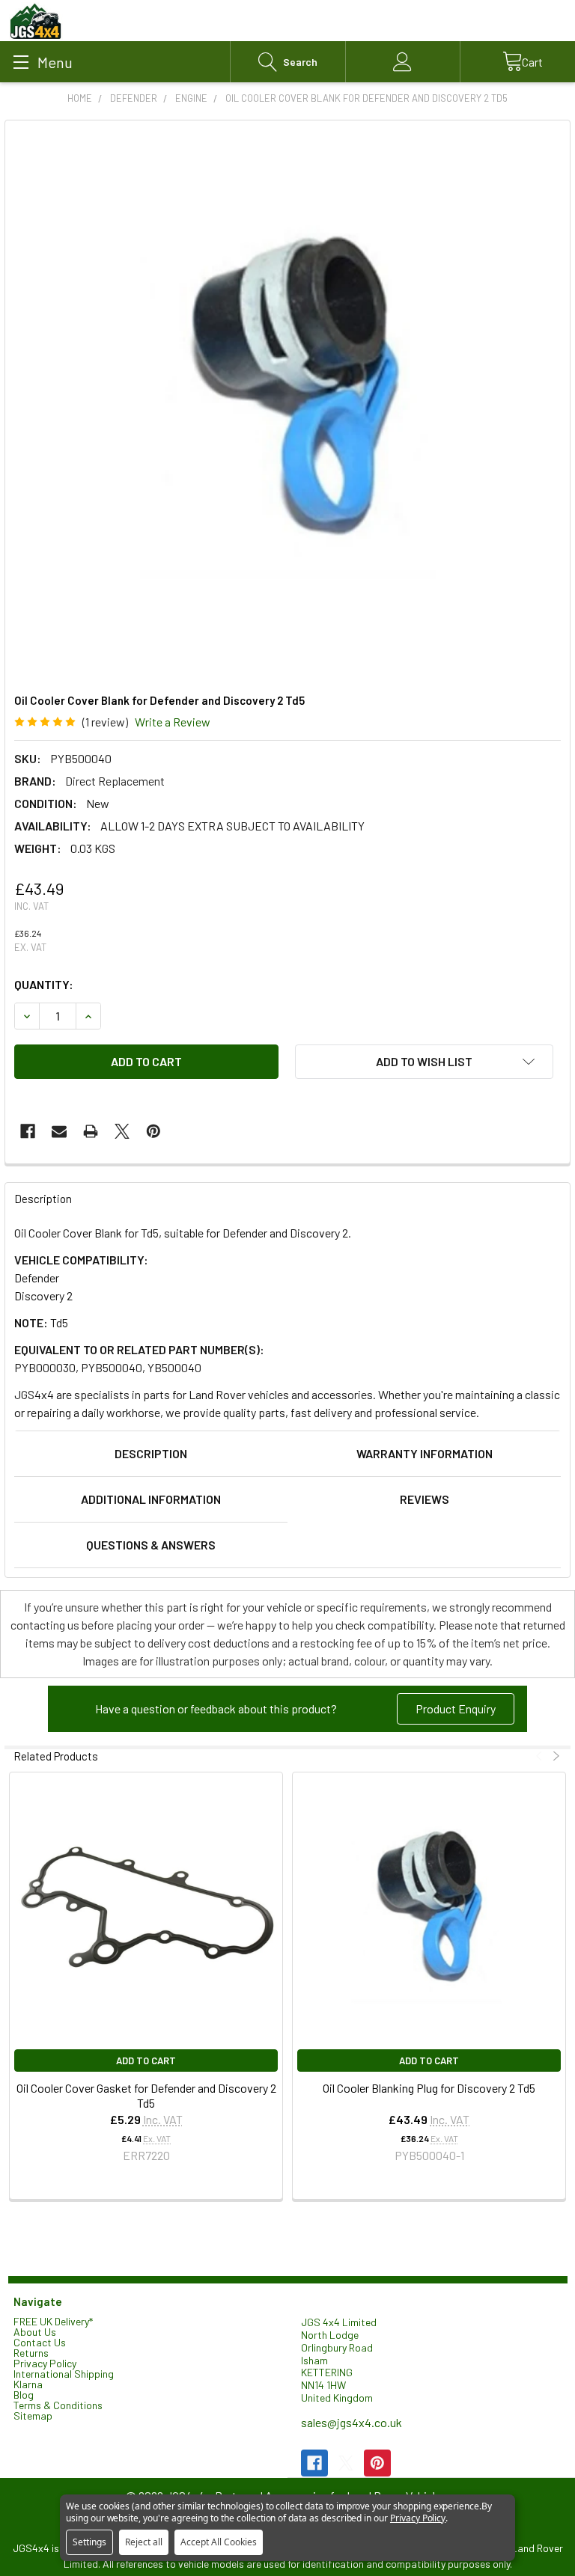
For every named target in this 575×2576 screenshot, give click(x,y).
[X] (122, 1131)
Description (151, 1453)
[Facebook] (28, 1131)
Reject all (144, 2542)
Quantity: (44, 984)
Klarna (28, 2384)
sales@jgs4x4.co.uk (352, 2422)
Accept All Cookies (219, 2542)
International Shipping (64, 2374)
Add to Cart (146, 2061)
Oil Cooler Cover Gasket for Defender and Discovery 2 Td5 (146, 2095)
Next (554, 1756)
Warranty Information (425, 1453)
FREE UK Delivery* (53, 2321)
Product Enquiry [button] (456, 1708)
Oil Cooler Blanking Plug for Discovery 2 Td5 (429, 2088)
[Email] (59, 1131)
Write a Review (173, 722)
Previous (541, 1756)
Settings (89, 2542)
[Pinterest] (153, 1131)
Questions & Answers (151, 1545)
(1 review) (105, 722)
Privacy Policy (45, 2363)
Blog (24, 2395)
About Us (35, 2332)
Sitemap (33, 2416)
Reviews (425, 1499)
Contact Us (40, 2342)
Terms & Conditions (58, 2405)
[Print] (91, 1131)
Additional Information (151, 1499)
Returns (31, 2353)
